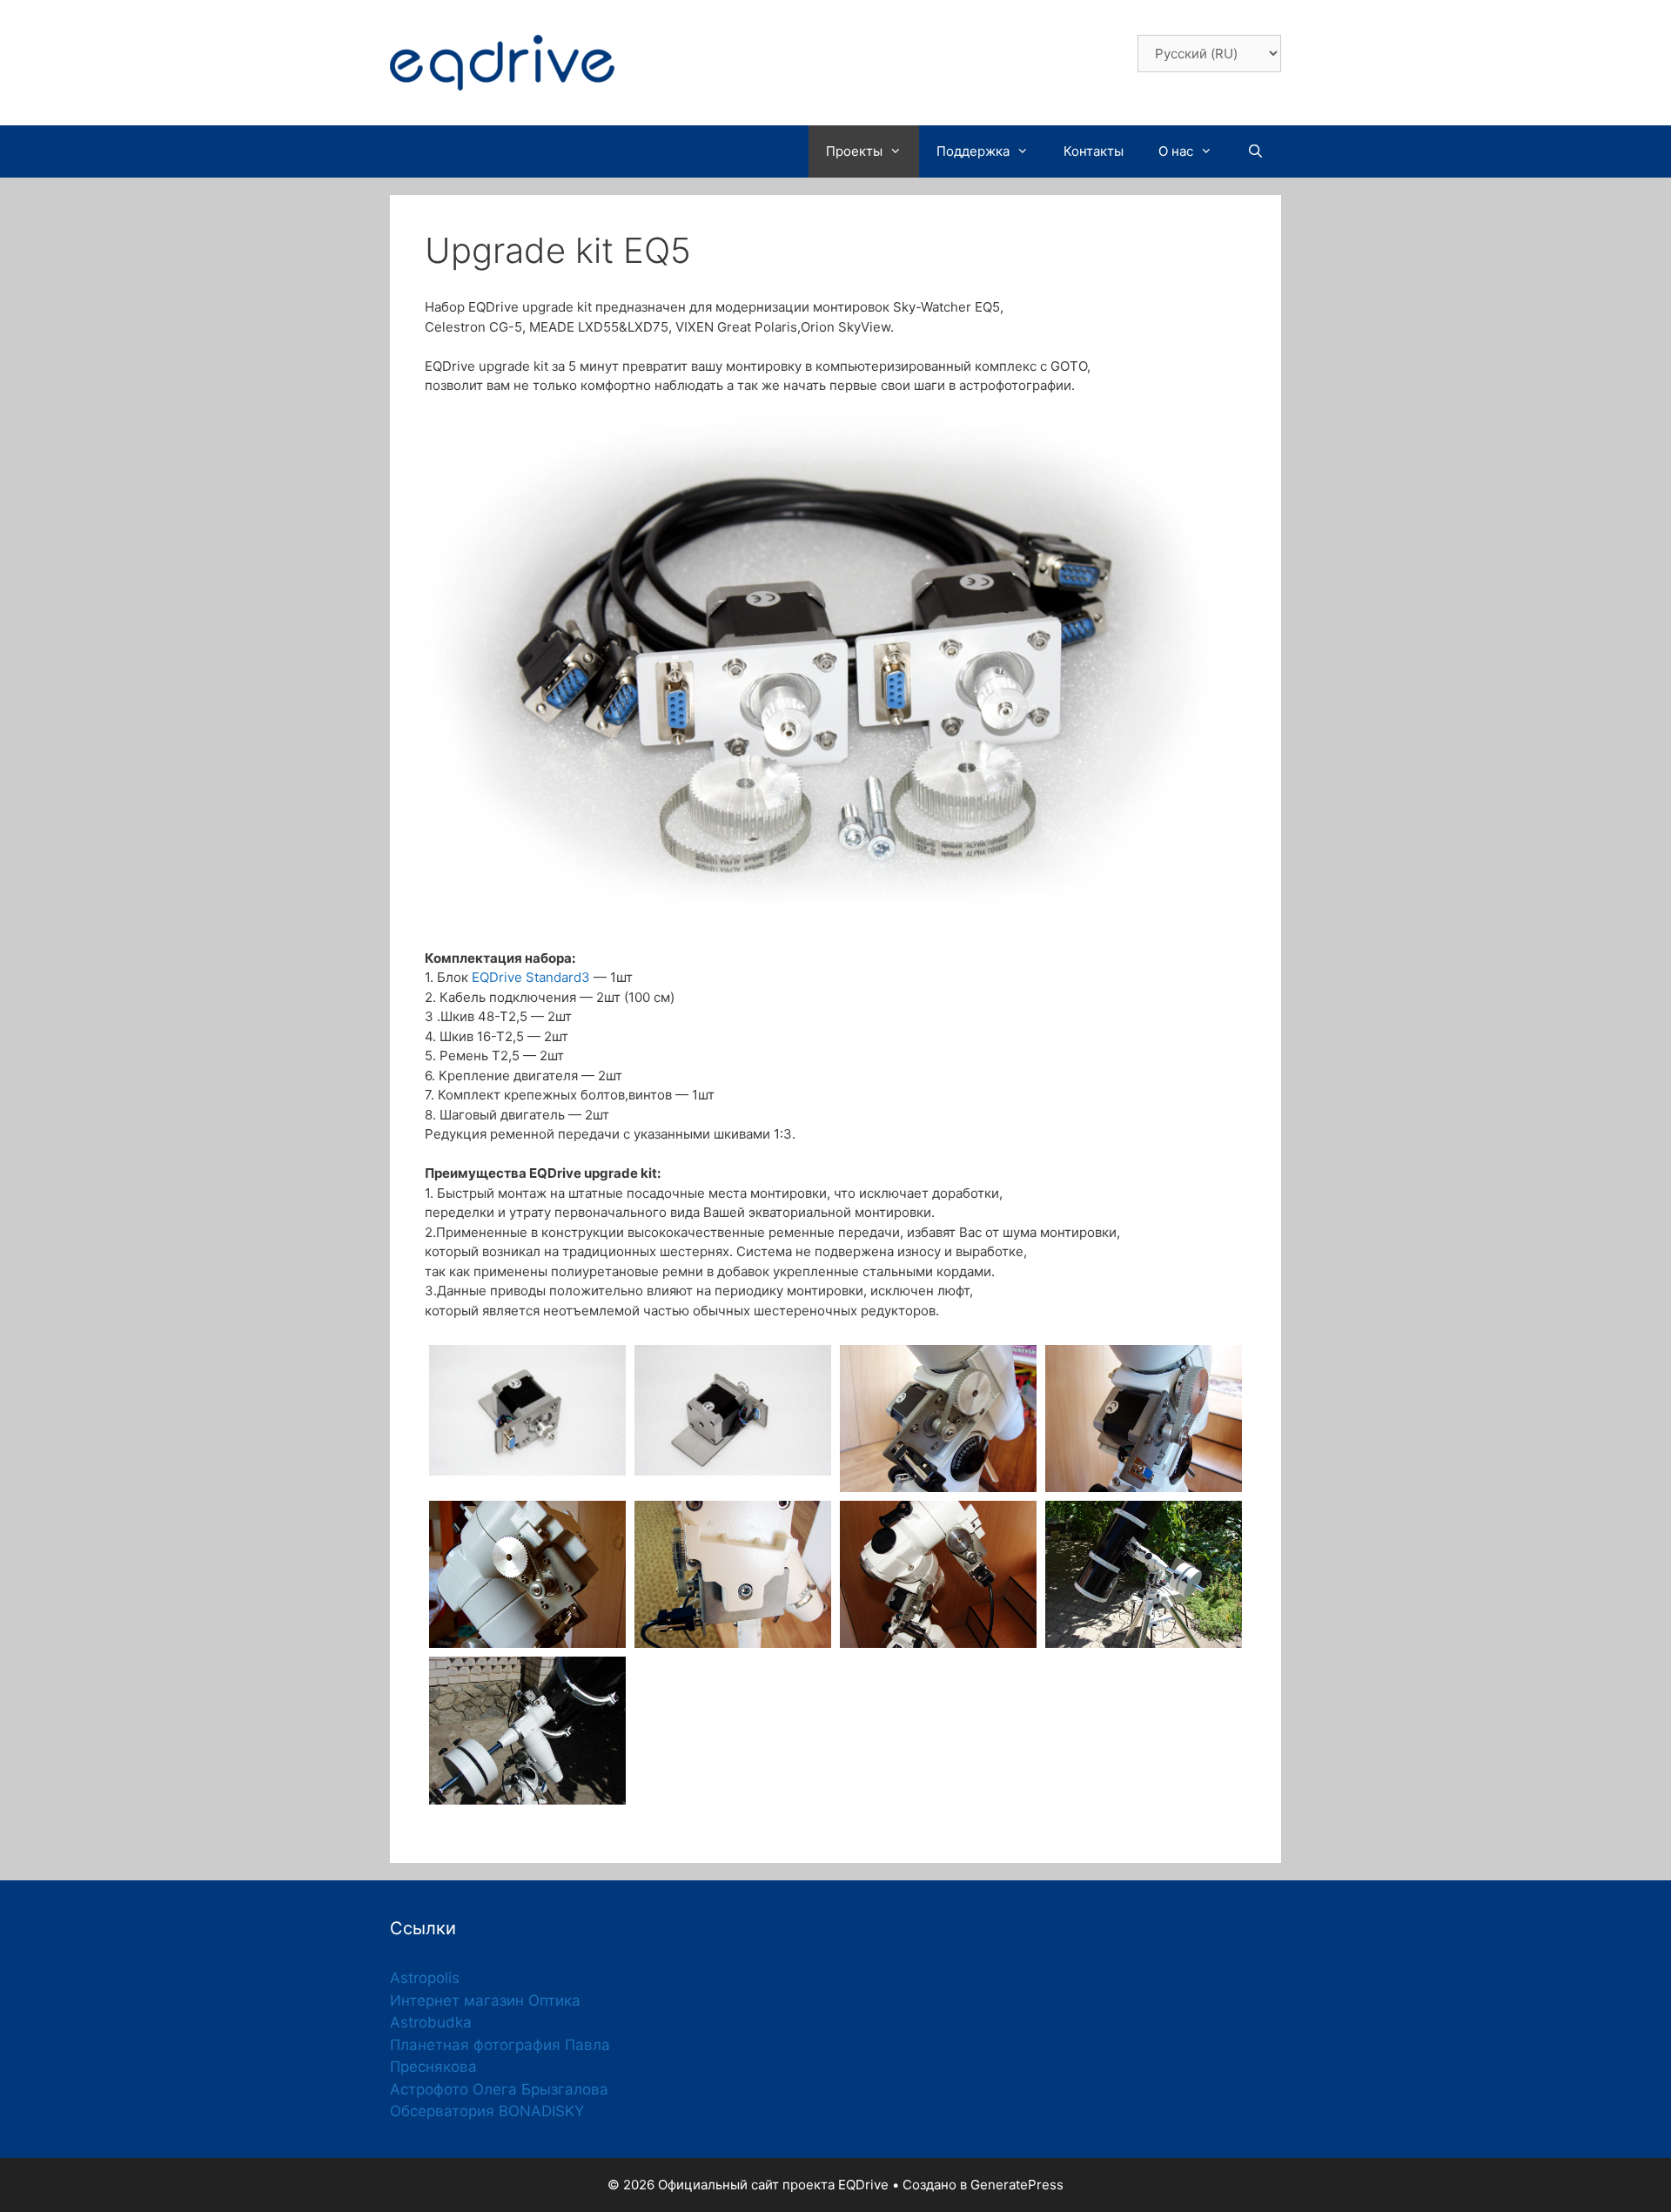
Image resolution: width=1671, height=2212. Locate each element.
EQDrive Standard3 (531, 977)
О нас (1176, 151)
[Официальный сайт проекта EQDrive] (502, 61)
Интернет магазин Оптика (485, 2000)
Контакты (1094, 151)
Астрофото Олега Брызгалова (499, 2089)
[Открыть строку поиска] (1255, 151)
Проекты (854, 151)
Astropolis (425, 1978)
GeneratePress (1017, 2185)
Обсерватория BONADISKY (487, 2111)
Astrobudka (431, 2022)
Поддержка (973, 151)
